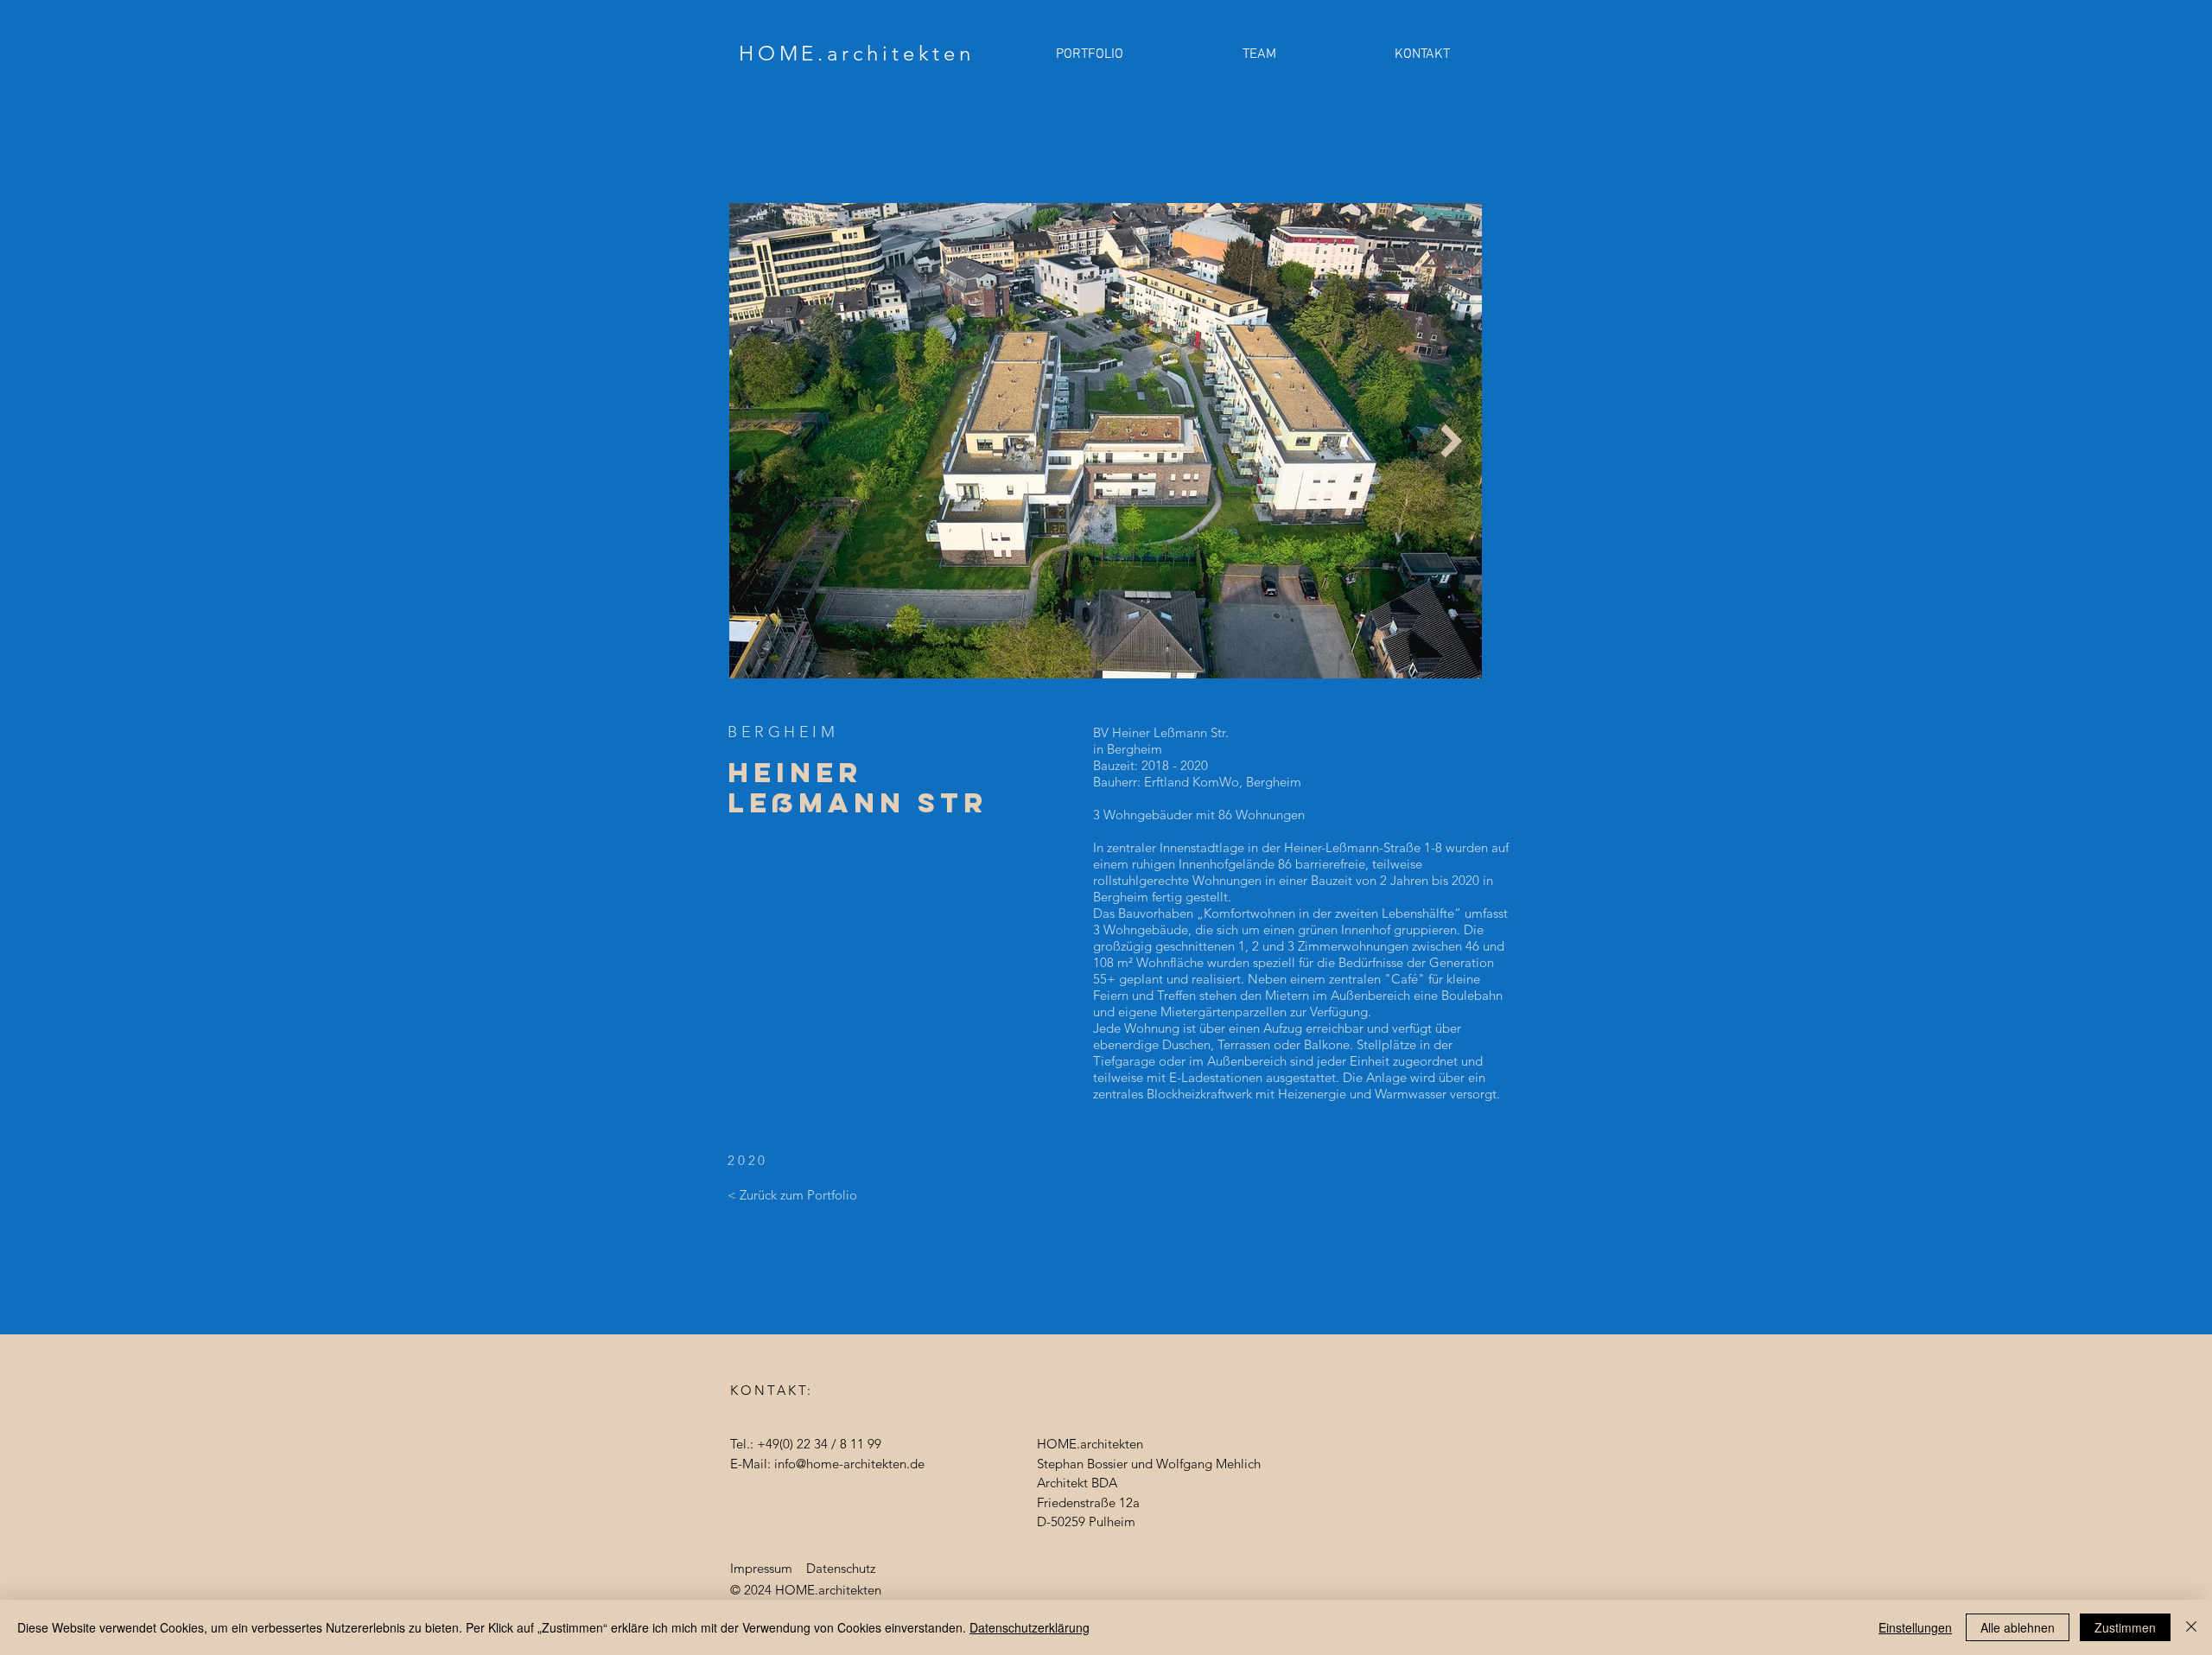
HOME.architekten (857, 53)
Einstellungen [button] (1915, 1627)
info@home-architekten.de (849, 1464)
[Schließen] (2191, 1627)
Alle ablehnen (2018, 1627)
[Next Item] (1451, 441)
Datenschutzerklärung (1030, 1627)
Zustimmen (2125, 1627)
